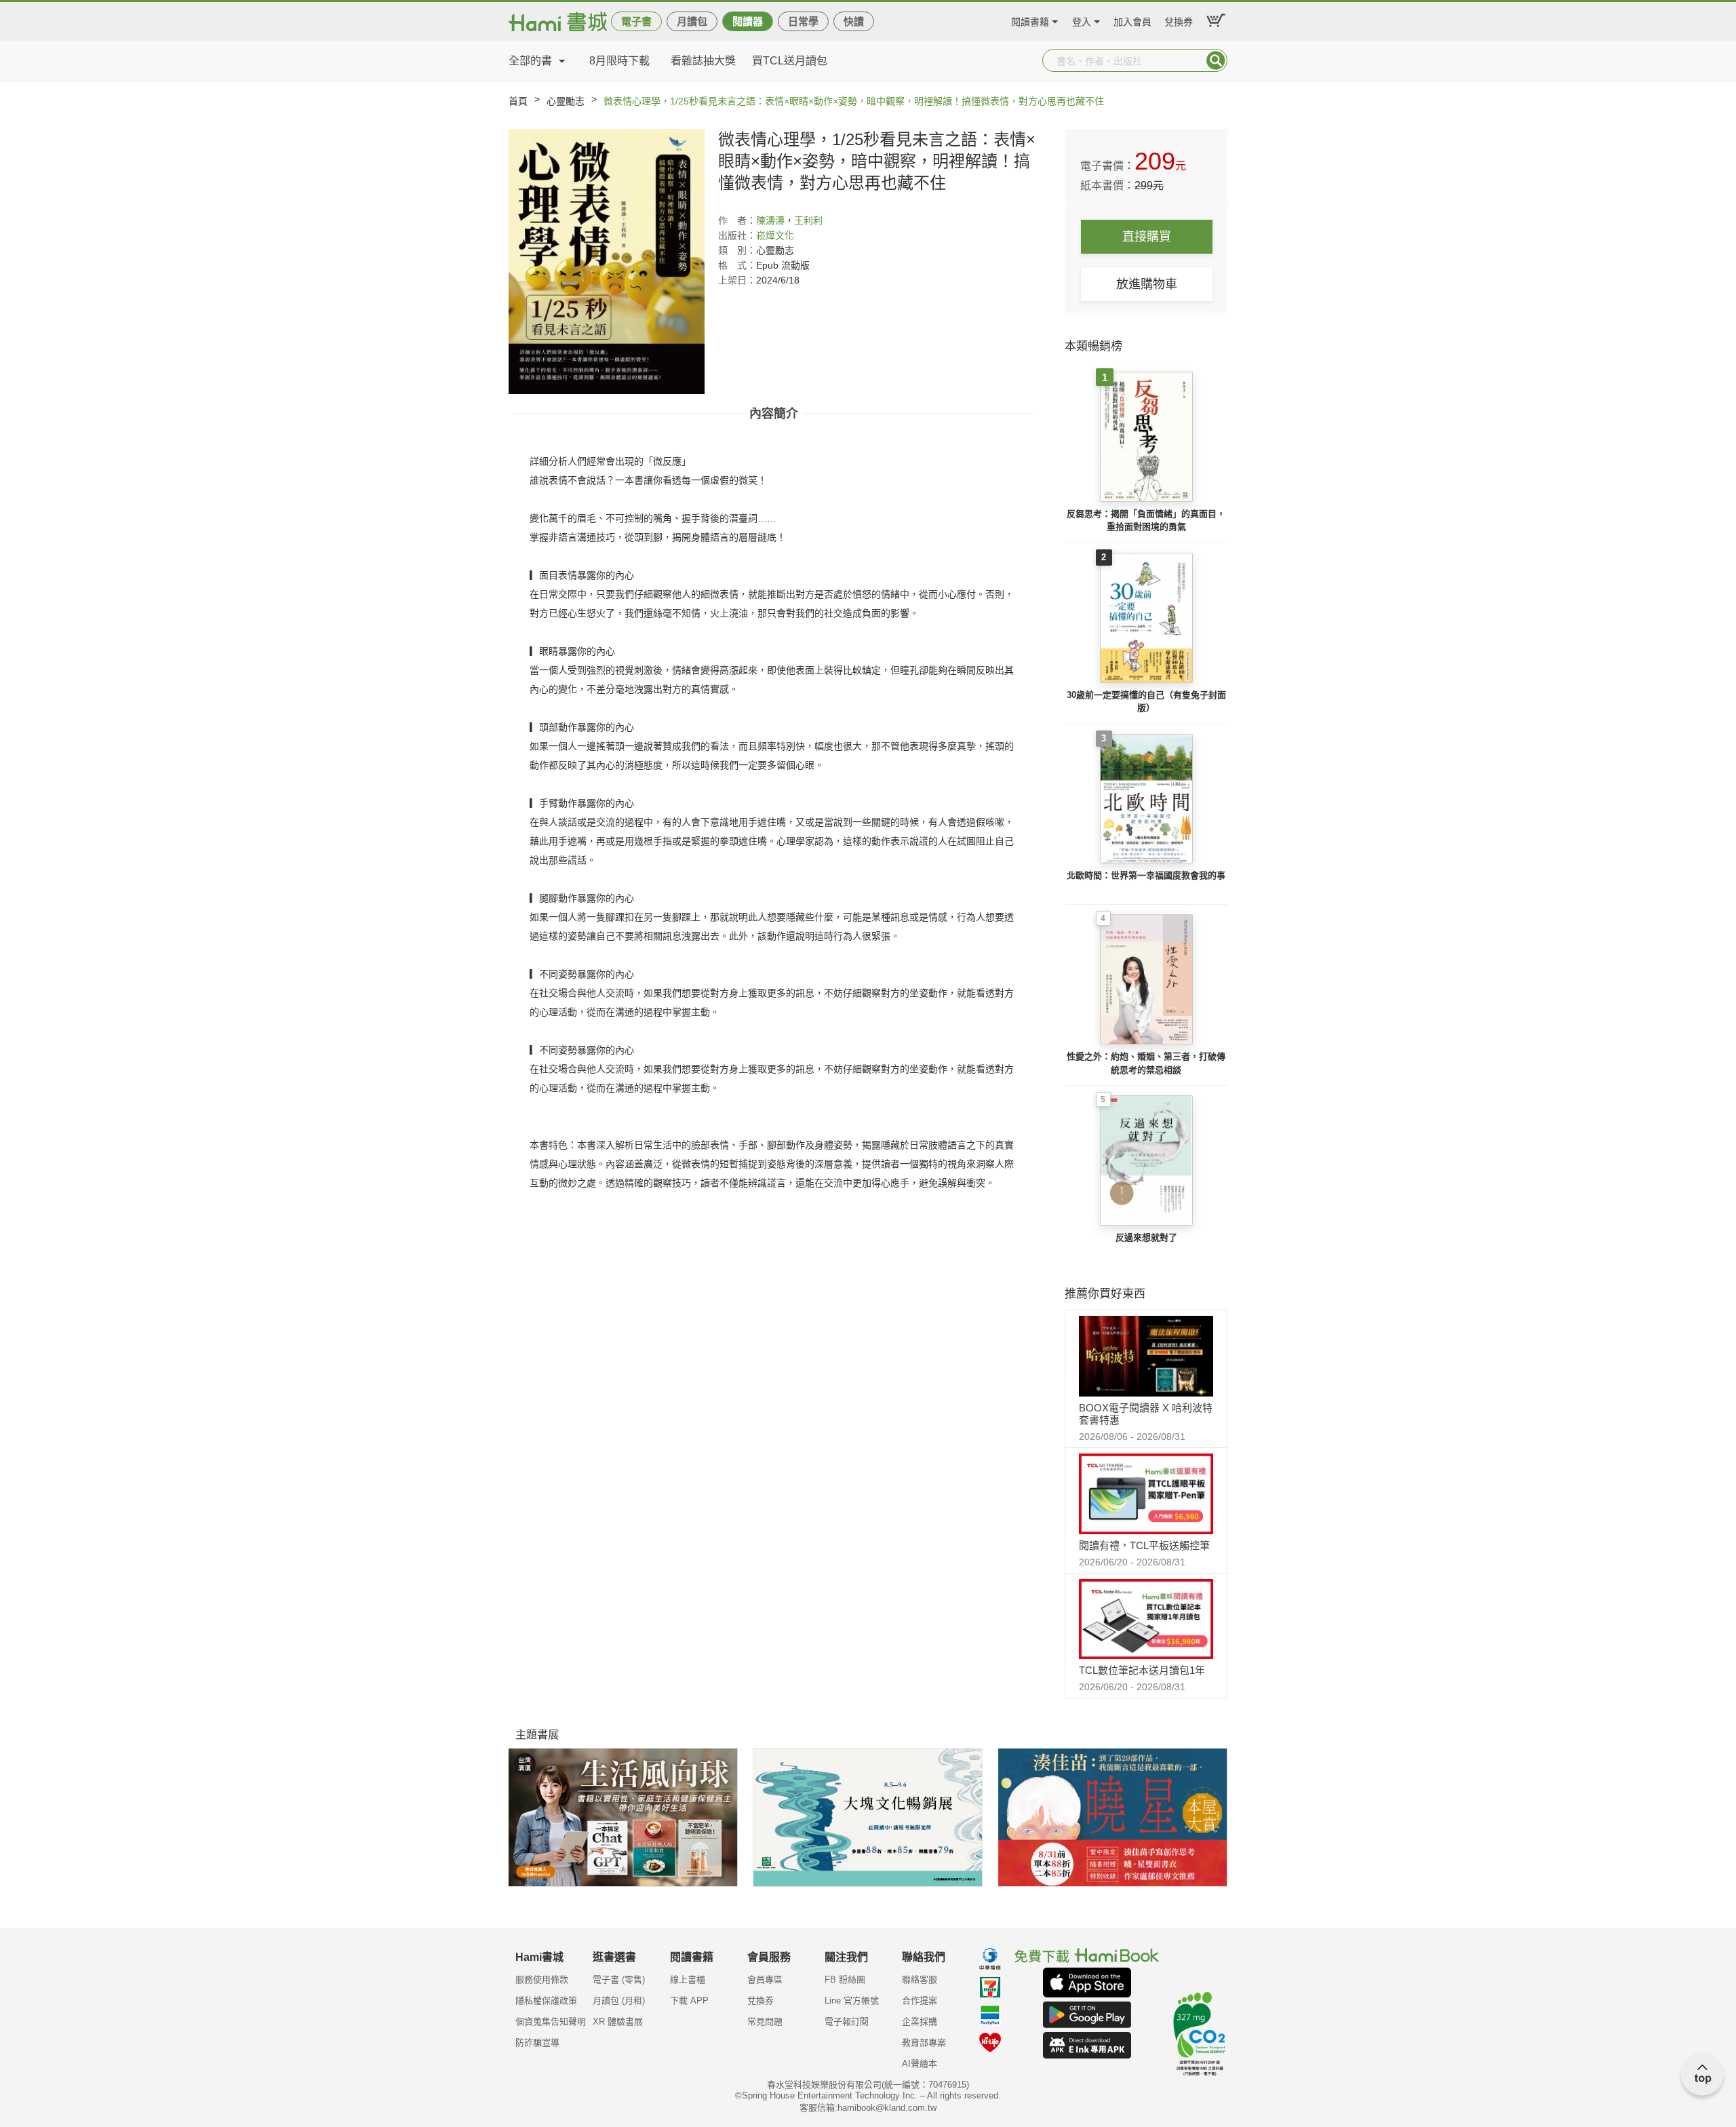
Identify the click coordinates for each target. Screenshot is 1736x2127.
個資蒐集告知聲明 (551, 2022)
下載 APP (689, 2001)
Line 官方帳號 (852, 2001)
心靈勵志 (566, 101)
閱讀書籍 (1030, 20)
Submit (1216, 60)
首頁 (518, 101)
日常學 (803, 21)
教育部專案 (924, 2043)
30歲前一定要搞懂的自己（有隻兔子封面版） (1146, 702)
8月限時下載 (619, 61)
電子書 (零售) (619, 1979)
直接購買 (1147, 237)
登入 (1082, 20)
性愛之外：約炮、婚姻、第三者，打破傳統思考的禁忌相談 (1146, 1063)
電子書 (636, 21)
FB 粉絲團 (845, 1979)
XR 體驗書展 (618, 2022)
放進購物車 (1147, 284)
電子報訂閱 (847, 2022)
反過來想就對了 (1146, 1237)
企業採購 (920, 2022)
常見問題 (765, 2022)
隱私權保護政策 (546, 2001)
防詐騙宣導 (537, 2043)
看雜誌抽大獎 (703, 61)
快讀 (854, 21)
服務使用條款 (542, 1979)
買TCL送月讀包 (790, 61)
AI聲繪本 (920, 2064)
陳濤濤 (770, 220)
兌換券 (1179, 20)
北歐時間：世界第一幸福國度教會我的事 (1146, 875)
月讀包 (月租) (619, 2001)
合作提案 (920, 2001)
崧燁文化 (775, 235)
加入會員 (1132, 20)
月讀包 (692, 21)
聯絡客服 (920, 1979)
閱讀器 (748, 21)
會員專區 (765, 1979)
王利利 (808, 220)
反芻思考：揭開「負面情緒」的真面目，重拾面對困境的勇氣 (1146, 521)
